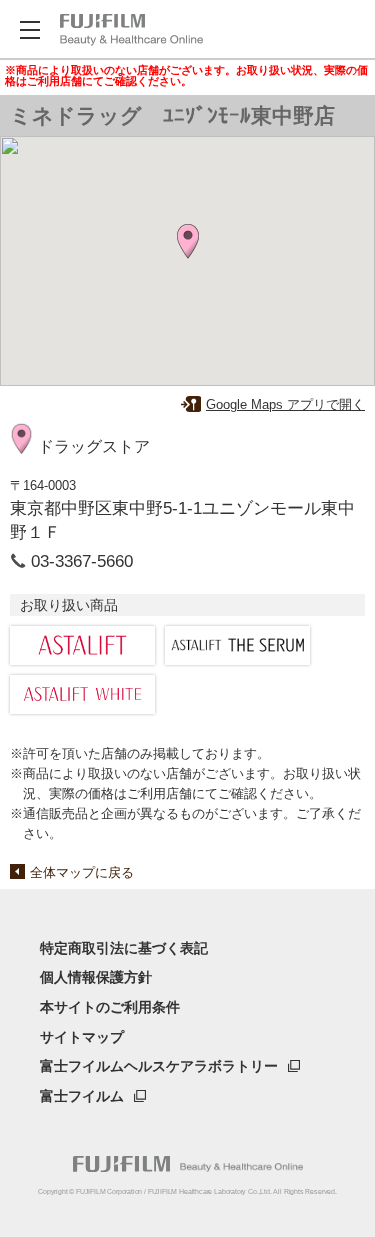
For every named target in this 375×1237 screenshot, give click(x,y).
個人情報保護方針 (96, 977)
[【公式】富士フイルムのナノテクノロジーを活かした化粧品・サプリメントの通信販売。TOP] (188, 1164)
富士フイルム (82, 1096)
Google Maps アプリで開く (285, 404)
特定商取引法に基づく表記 (124, 948)
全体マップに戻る (82, 872)
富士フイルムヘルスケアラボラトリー (159, 1066)
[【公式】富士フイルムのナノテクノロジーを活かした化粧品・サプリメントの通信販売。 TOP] (131, 30)
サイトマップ (82, 1037)
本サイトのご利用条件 (110, 1007)
